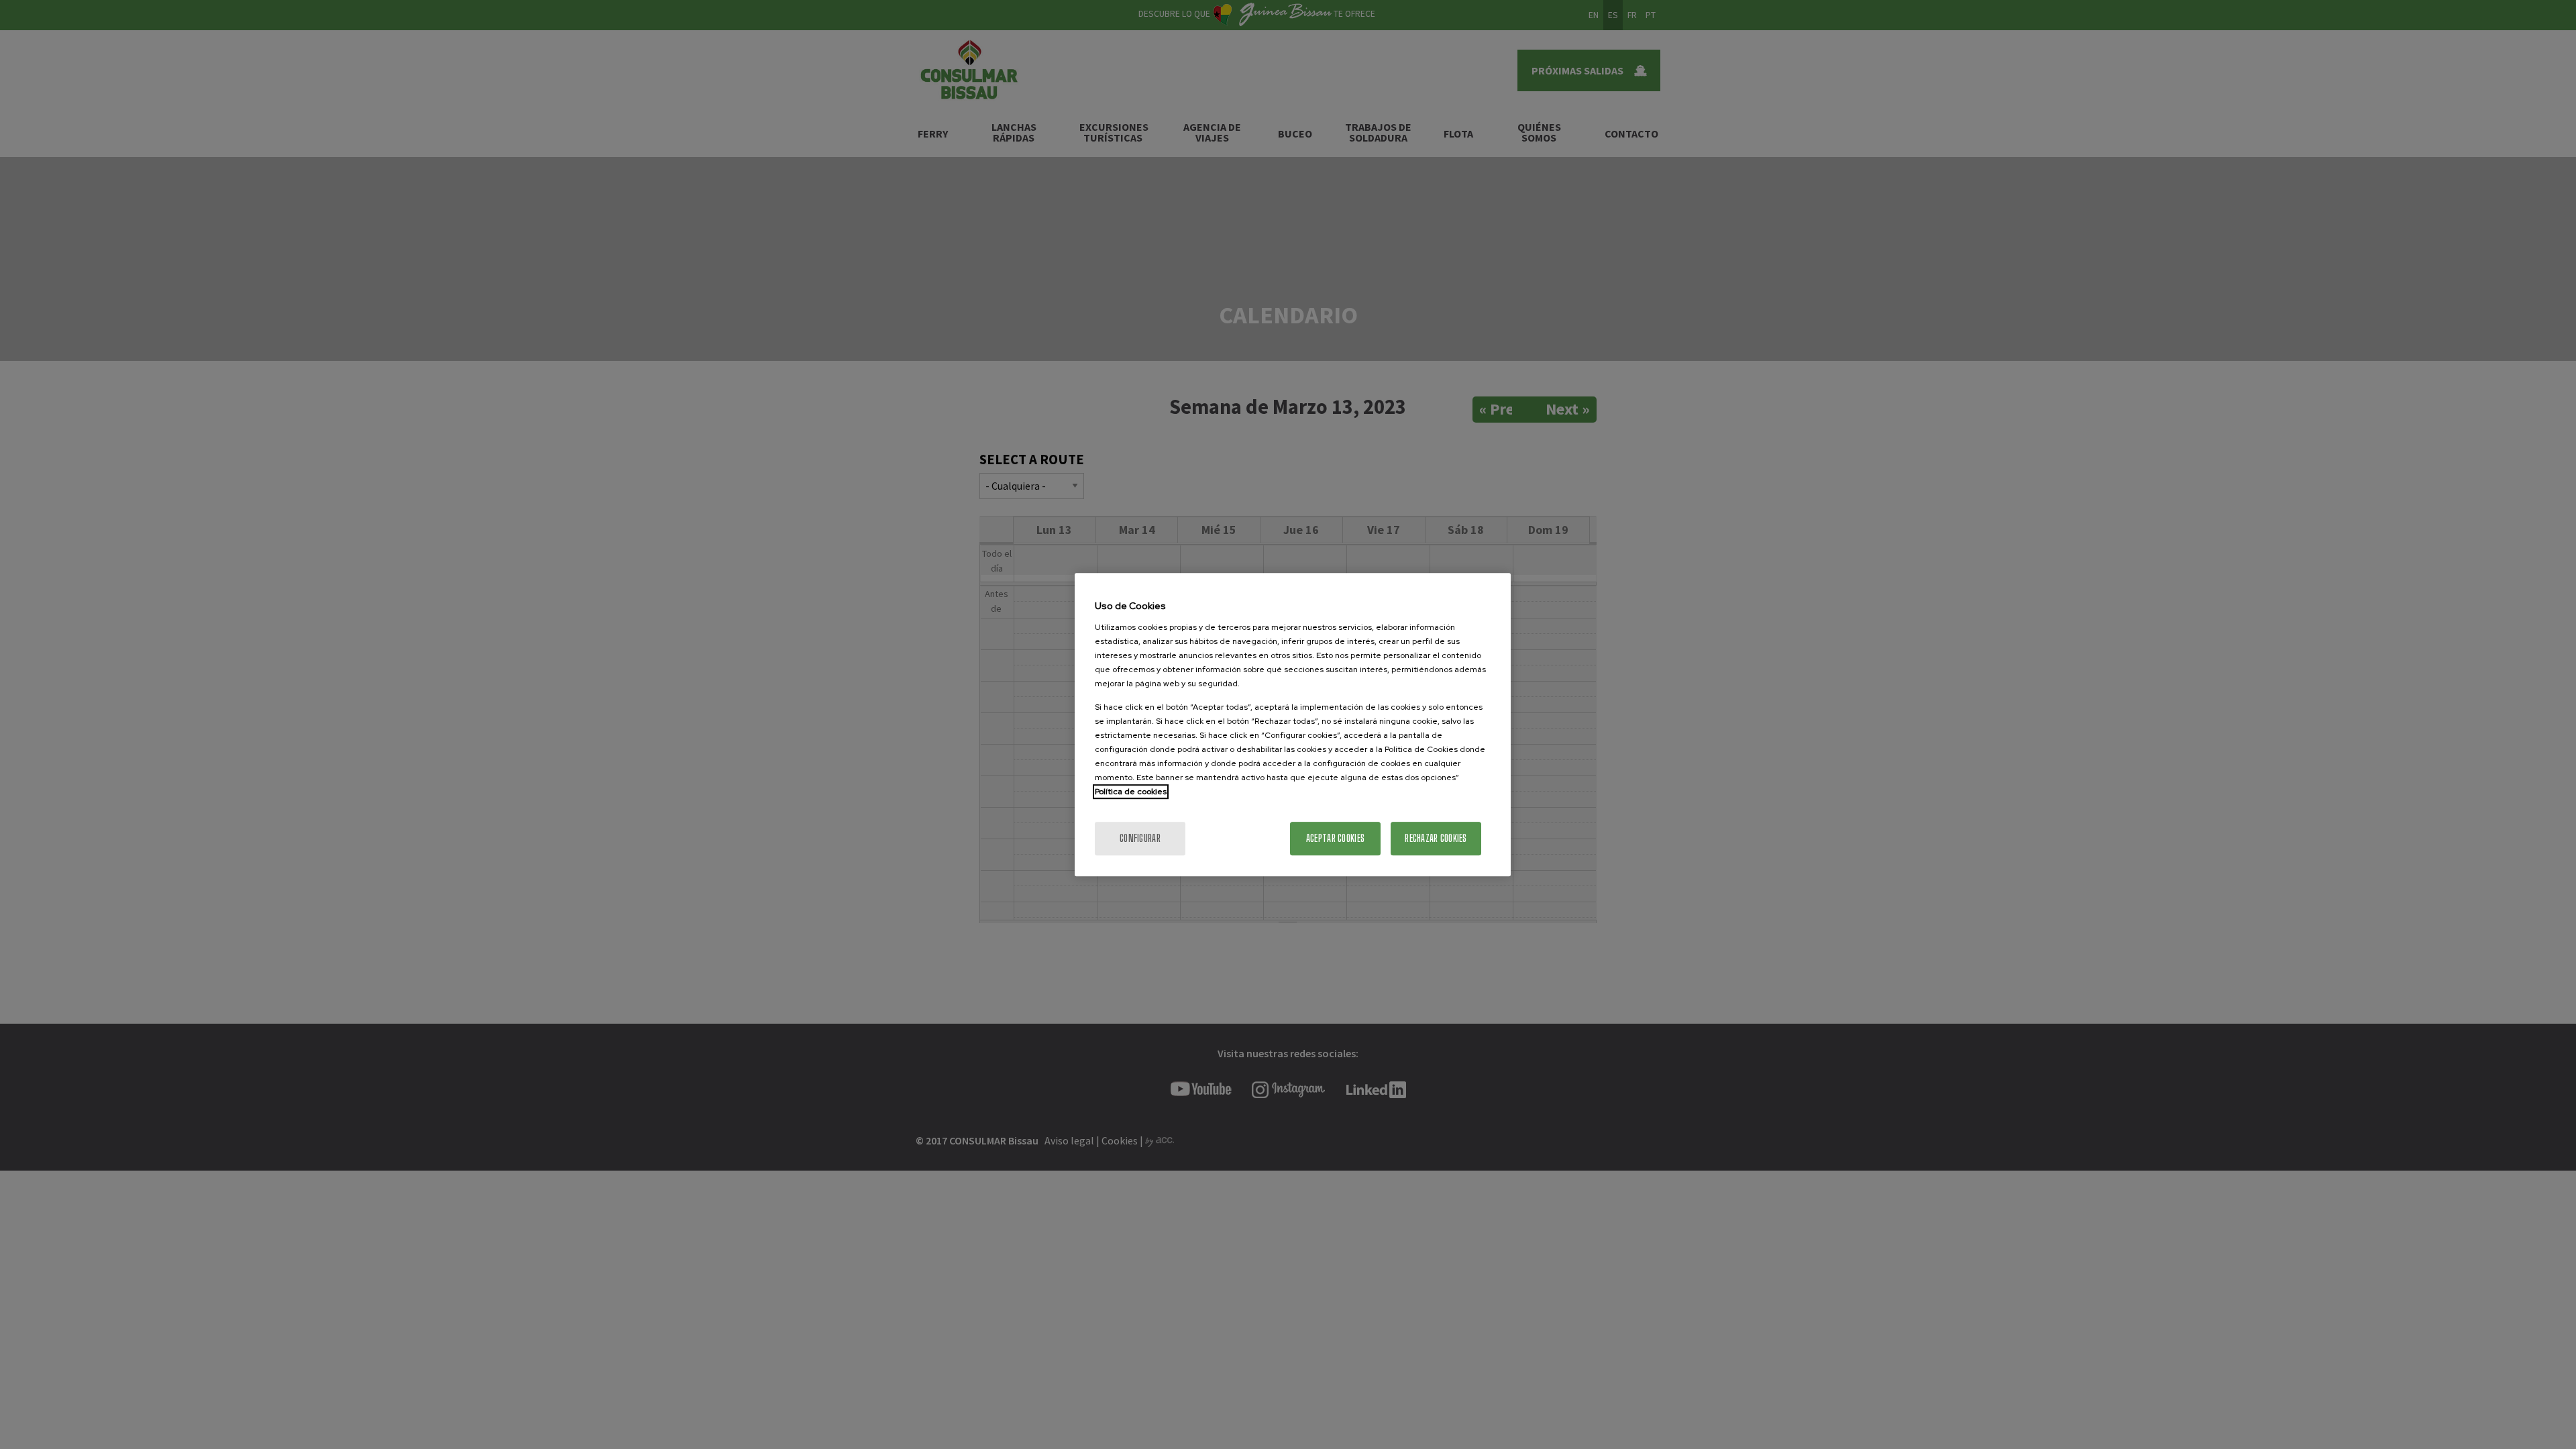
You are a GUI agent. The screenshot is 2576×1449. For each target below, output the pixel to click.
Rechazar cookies (1436, 838)
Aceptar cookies (1335, 838)
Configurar (1140, 838)
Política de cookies (1131, 792)
